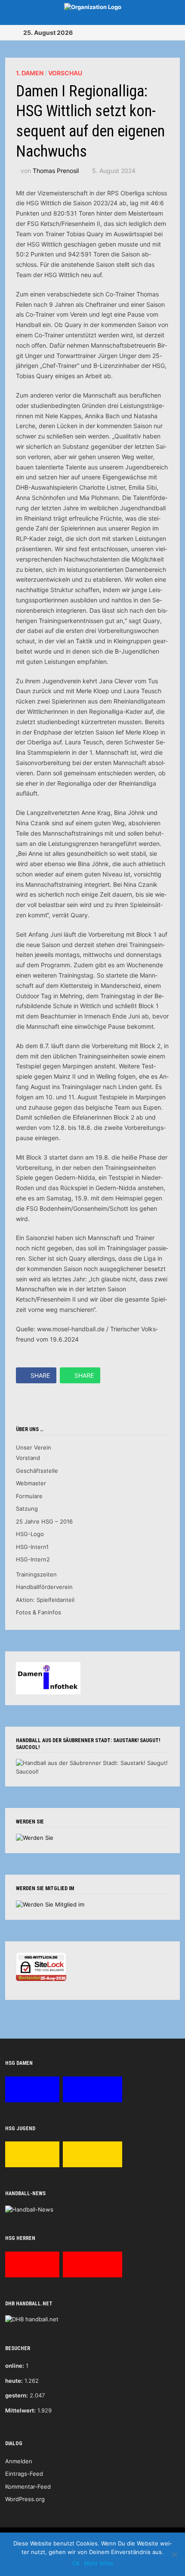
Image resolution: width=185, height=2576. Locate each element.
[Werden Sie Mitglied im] (50, 1904)
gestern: (17, 2395)
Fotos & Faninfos (39, 1612)
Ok (76, 2563)
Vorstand (28, 1458)
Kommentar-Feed (28, 2487)
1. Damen (30, 73)
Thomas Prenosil (56, 171)
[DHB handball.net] (32, 2319)
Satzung (27, 1509)
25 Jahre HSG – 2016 (44, 1521)
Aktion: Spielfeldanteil (45, 1600)
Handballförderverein (44, 1587)
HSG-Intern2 (33, 1559)
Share (40, 1375)
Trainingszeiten (36, 1574)
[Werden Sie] (35, 1838)
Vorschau (65, 73)
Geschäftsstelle (37, 1471)
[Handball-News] (29, 2209)
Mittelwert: (20, 2410)
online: (15, 2366)
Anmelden (19, 2461)
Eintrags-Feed (24, 2474)
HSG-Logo (30, 1534)
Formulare (29, 1496)
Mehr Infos (99, 2563)
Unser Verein (34, 1447)
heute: (14, 2381)
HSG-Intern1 (32, 1547)
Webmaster (31, 1483)
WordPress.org (25, 2499)
